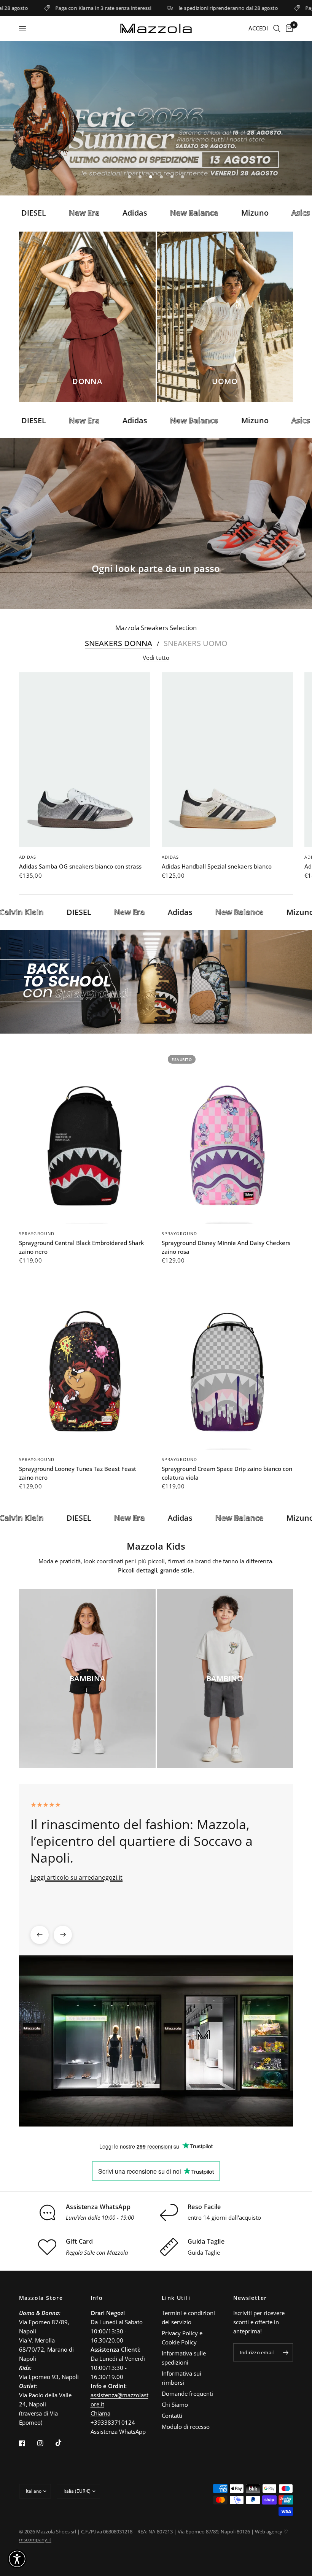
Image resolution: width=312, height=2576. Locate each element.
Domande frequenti (187, 2393)
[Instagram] (46, 2443)
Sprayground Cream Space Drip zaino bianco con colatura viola (227, 1473)
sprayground (37, 1233)
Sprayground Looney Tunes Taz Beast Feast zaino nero (78, 1473)
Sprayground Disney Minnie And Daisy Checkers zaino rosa (226, 1247)
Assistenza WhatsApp (118, 2431)
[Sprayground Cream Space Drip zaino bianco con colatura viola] (227, 1362)
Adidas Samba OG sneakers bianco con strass (80, 866)
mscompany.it (35, 2539)
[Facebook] (27, 2443)
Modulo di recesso (186, 2427)
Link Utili (176, 2298)
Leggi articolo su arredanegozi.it (76, 1877)
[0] (288, 28)
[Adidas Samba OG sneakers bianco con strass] (85, 760)
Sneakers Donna (119, 643)
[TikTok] (64, 2443)
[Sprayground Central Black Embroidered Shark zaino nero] (85, 1136)
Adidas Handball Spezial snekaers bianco (217, 866)
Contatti (172, 2416)
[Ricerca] (277, 28)
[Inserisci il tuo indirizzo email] (285, 2352)
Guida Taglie (204, 2252)
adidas (28, 857)
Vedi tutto (156, 658)
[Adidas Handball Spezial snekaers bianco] (227, 760)
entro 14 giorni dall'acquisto (224, 2217)
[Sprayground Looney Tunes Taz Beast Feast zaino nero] (85, 1362)
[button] (17, 2559)
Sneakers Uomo (196, 643)
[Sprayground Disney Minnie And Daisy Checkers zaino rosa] (227, 1136)
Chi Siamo (175, 2404)
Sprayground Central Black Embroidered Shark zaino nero (81, 1247)
